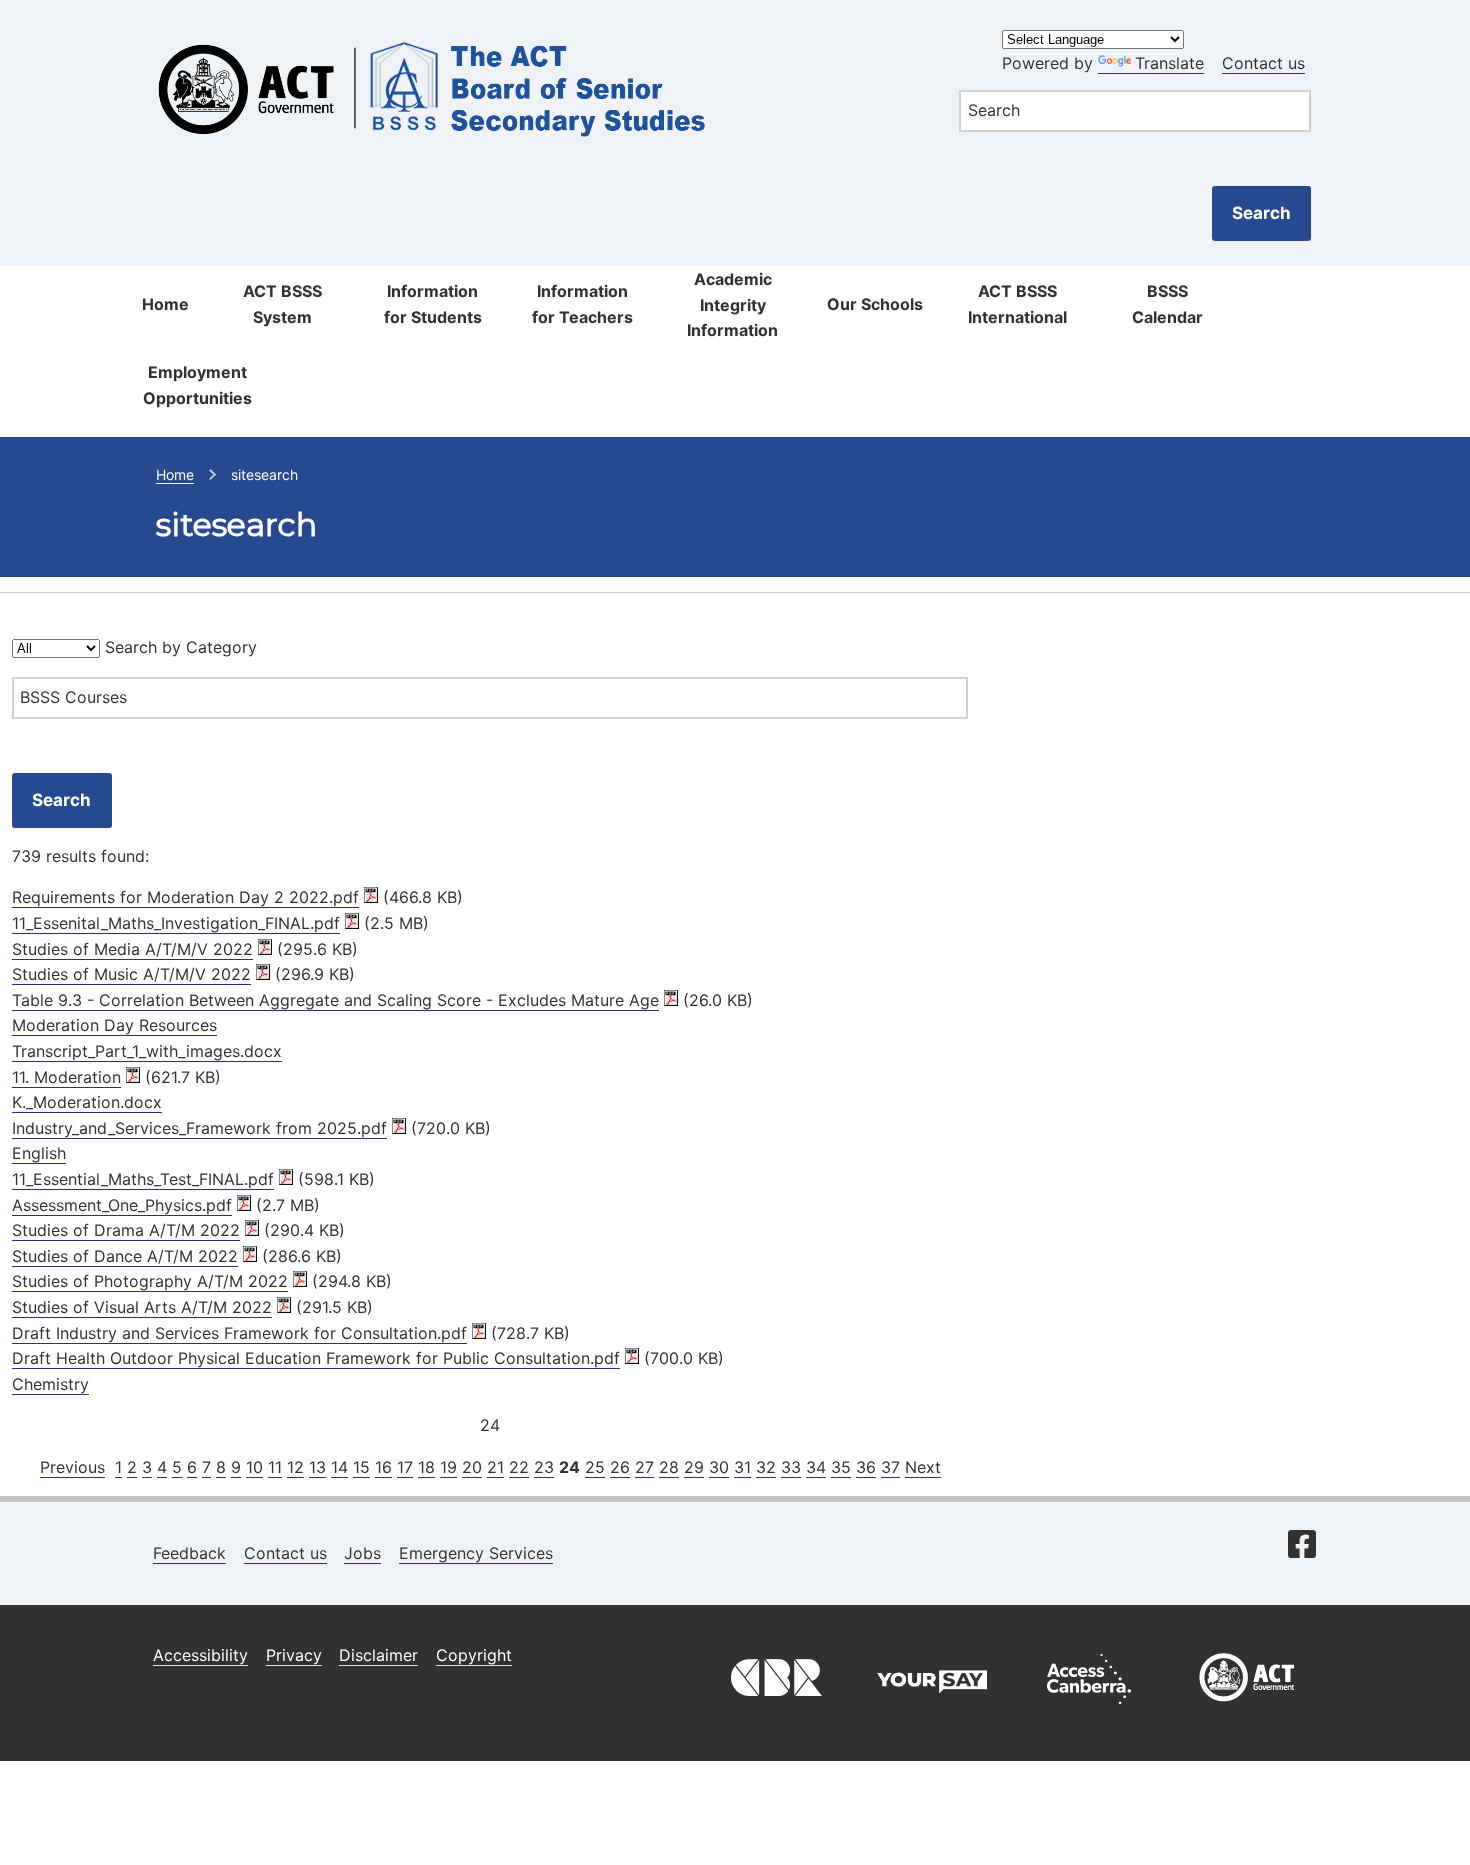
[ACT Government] (1247, 1709)
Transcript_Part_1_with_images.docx (147, 1051)
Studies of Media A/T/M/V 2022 (132, 949)
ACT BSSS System (282, 304)
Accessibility (200, 1655)
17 (405, 1467)
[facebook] (1302, 1546)
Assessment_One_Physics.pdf (122, 1205)
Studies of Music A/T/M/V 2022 (131, 974)
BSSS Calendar (1167, 304)
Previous (72, 1467)
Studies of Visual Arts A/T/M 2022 (142, 1307)
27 (644, 1467)
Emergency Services (476, 1553)
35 (841, 1467)
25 (595, 1467)
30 (719, 1467)
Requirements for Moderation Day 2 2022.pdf (185, 897)
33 (791, 1467)
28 (669, 1467)
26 (620, 1467)
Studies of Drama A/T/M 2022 (126, 1230)
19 (448, 1467)
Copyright (474, 1655)
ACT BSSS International (1017, 304)
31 (742, 1467)
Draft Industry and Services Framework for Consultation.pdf (239, 1333)
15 (361, 1467)
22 (519, 1467)
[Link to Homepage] (535, 32)
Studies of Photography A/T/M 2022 (150, 1281)
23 (544, 1467)
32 (766, 1467)
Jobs (362, 1553)
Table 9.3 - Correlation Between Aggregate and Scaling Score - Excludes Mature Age (335, 1000)
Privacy (294, 1655)
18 (426, 1467)
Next (923, 1467)
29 (694, 1467)
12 (295, 1467)
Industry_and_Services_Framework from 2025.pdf (199, 1128)
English (39, 1153)
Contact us (1263, 63)
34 (816, 1467)
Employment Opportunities (197, 385)
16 (383, 1467)
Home (165, 304)
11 (275, 1467)
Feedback (189, 1553)
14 (339, 1467)
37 (890, 1467)
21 (495, 1467)
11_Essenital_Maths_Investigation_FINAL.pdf (176, 923)
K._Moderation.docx (87, 1102)
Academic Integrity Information (732, 304)
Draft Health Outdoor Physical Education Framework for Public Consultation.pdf (316, 1358)
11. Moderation (66, 1077)
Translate (1169, 63)
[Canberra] (774, 1709)
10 (254, 1467)
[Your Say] (932, 1709)
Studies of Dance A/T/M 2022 (125, 1256)
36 (866, 1467)
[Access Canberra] (1089, 1709)
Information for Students (433, 304)
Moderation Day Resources (114, 1025)
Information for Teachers (582, 304)
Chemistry (50, 1384)
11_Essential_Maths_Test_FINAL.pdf (143, 1179)
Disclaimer (378, 1655)
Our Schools (875, 304)
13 (317, 1467)
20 (472, 1467)
